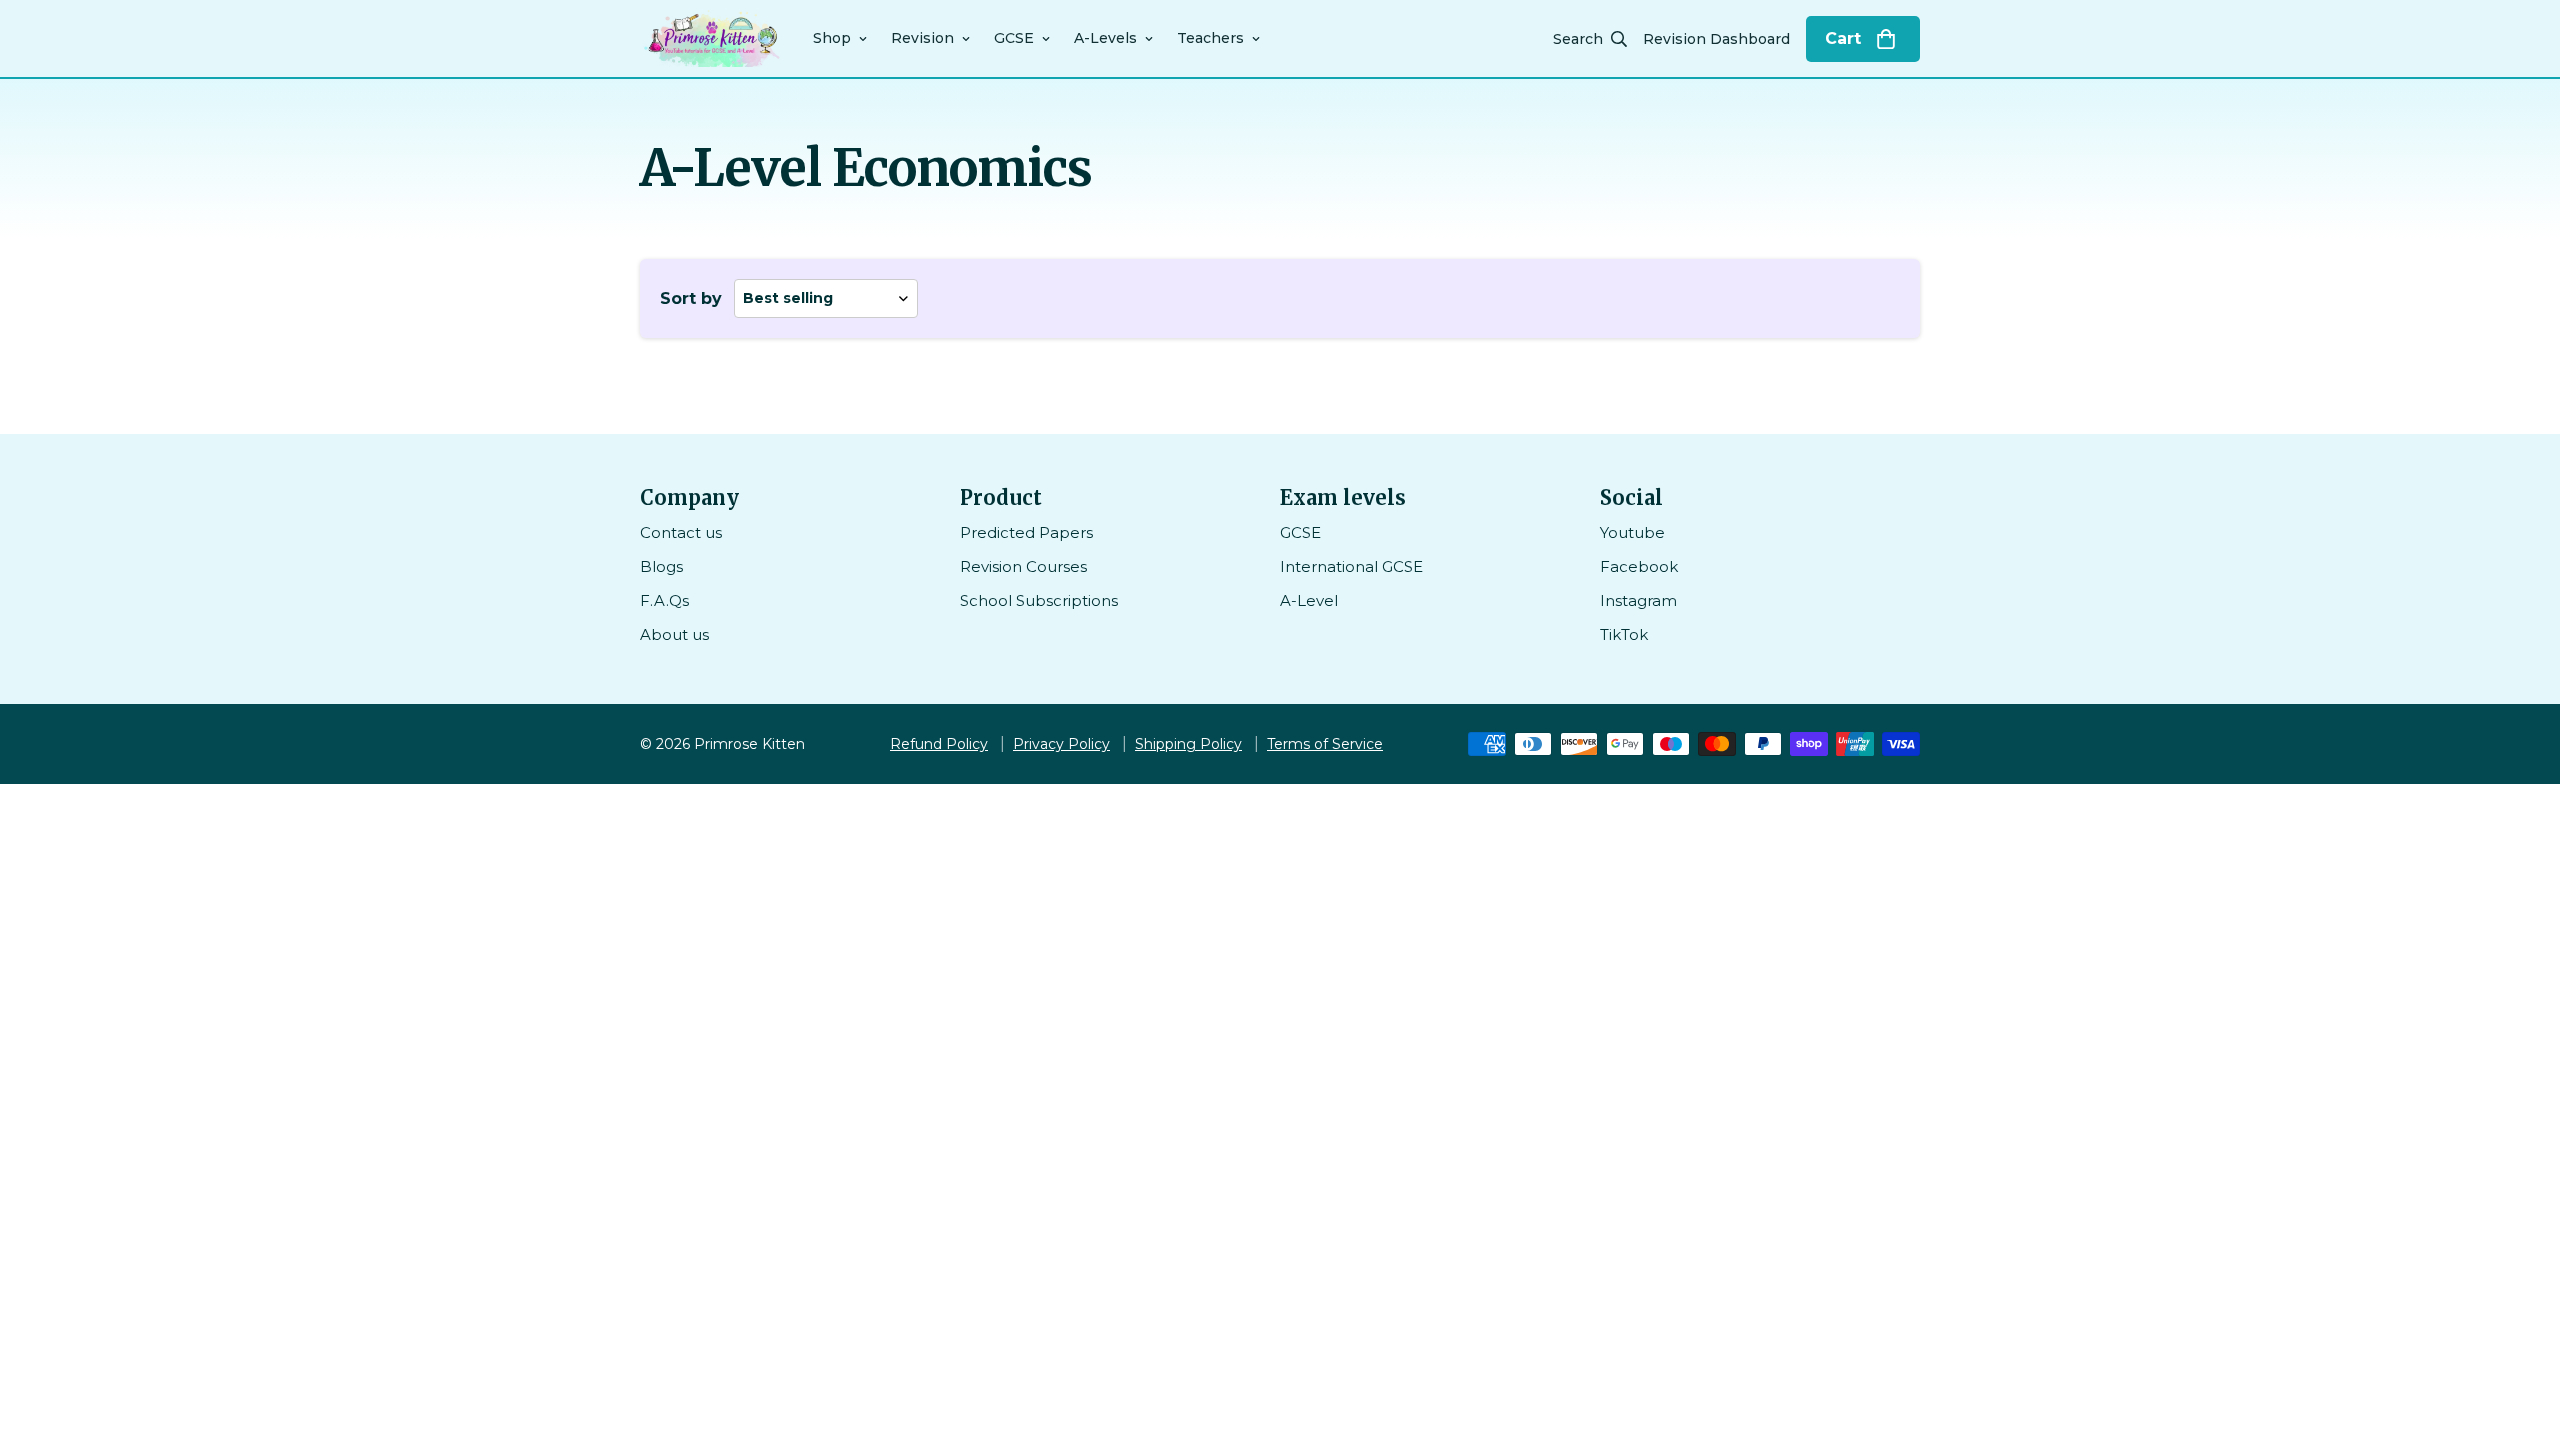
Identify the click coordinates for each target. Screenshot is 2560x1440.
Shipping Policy (1188, 744)
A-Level (1309, 600)
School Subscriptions (1039, 600)
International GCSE (1351, 566)
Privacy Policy (1061, 744)
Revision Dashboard (1716, 39)
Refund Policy (939, 744)
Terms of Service (1325, 744)
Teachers (1210, 38)
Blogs (661, 566)
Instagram (1638, 600)
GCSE (1014, 38)
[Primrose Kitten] (712, 38)
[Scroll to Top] (2521, 1331)
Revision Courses (1023, 566)
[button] (1863, 39)
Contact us (681, 532)
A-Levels (1105, 38)
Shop (832, 38)
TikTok (1624, 634)
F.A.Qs (664, 600)
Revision (922, 38)
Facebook (1639, 566)
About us (674, 634)
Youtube (1632, 532)
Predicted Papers (1026, 532)
